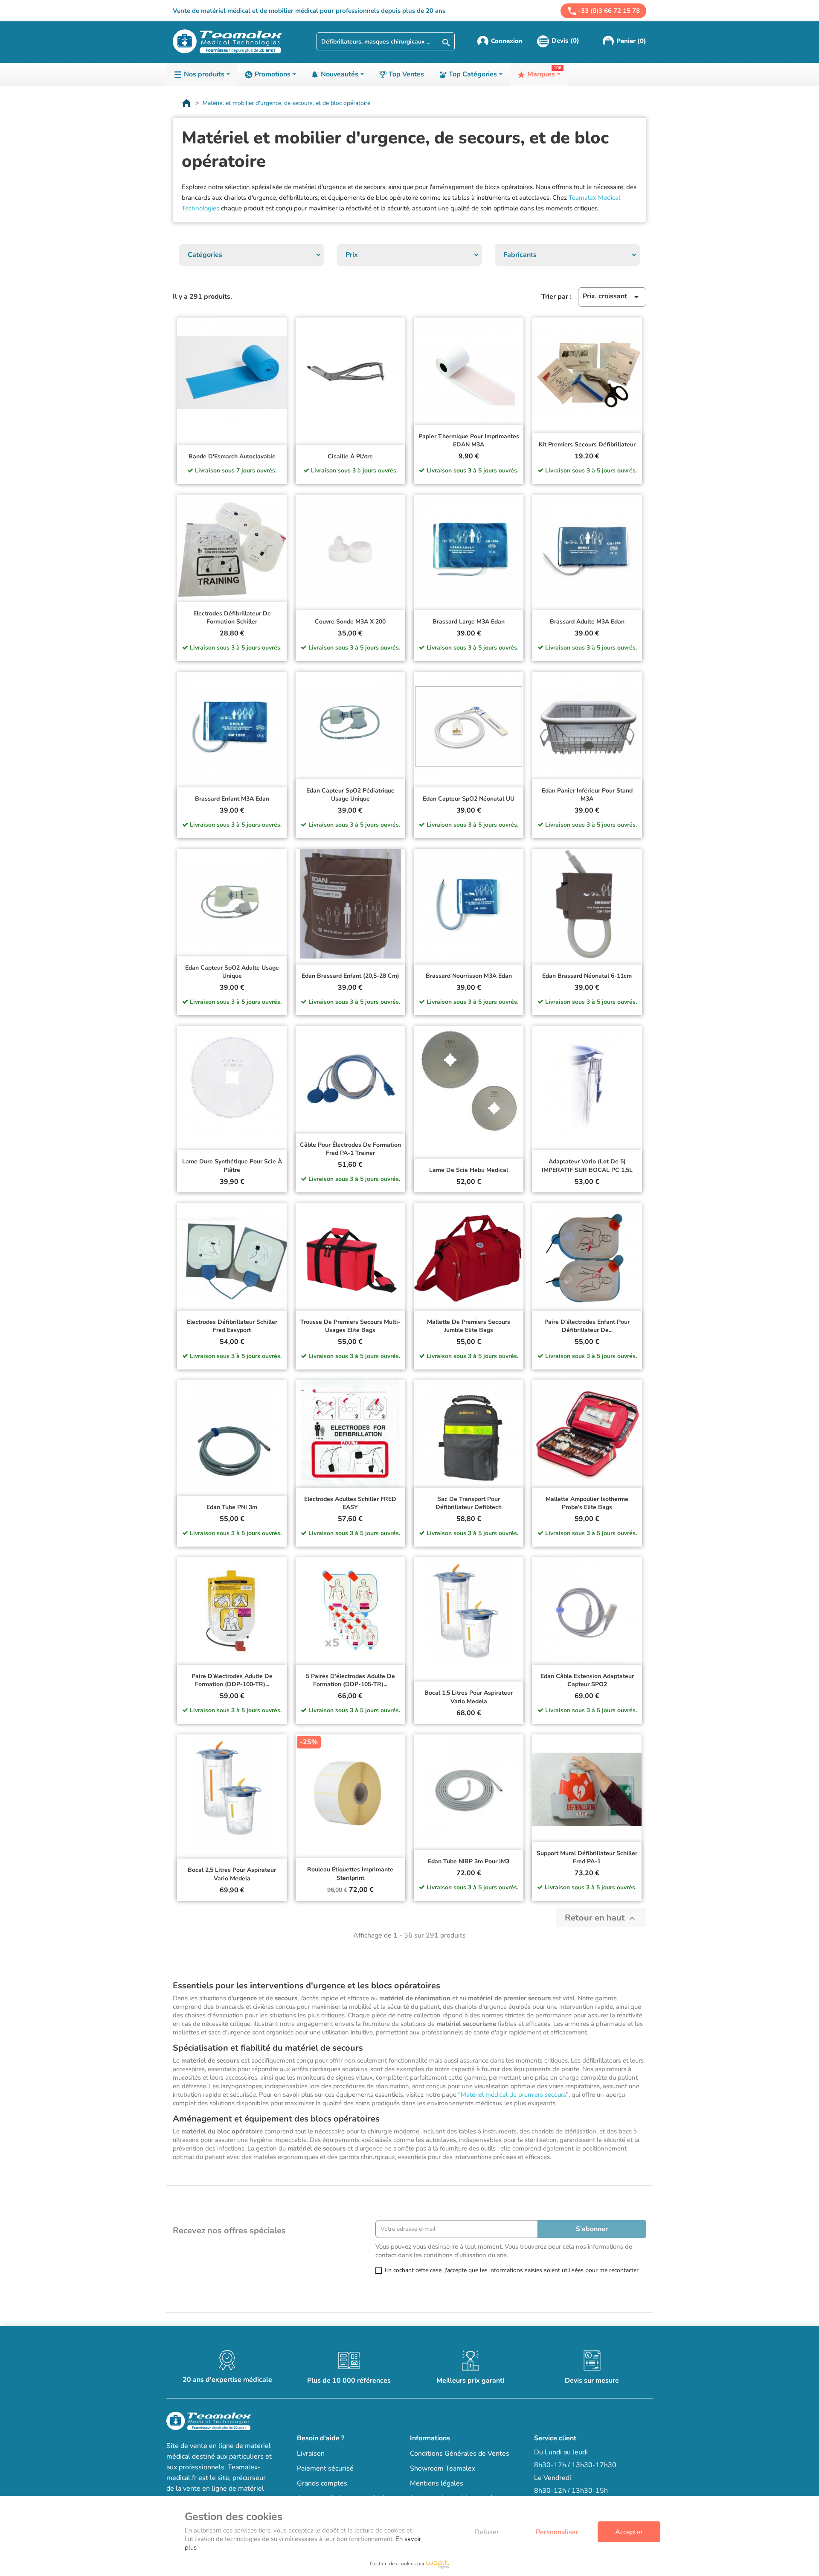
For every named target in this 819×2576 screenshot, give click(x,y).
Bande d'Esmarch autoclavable (232, 456)
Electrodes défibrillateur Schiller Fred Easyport (232, 1326)
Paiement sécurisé (325, 2468)
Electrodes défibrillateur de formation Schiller (232, 618)
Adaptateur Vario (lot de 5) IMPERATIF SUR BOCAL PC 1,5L (587, 1166)
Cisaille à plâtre (350, 456)
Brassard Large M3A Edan (469, 622)
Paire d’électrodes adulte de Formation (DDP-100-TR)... (232, 1680)
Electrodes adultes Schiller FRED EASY (350, 1503)
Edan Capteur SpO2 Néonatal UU (469, 799)
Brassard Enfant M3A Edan (232, 799)
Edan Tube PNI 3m (232, 1507)
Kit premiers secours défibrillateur (587, 444)
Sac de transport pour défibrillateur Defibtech (469, 1503)
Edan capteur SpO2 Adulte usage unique (232, 972)
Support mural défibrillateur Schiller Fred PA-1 (587, 1858)
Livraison (311, 2454)
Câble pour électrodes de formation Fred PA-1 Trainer (350, 1149)
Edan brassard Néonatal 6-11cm (587, 976)
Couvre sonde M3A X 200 (350, 622)
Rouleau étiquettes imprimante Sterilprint (350, 1874)
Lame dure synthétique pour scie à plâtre (232, 1166)
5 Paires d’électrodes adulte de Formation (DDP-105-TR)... (350, 1680)
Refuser (487, 2532)
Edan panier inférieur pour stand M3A (587, 795)
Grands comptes (322, 2483)
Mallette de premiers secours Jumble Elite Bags (469, 1326)
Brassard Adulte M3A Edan (587, 622)
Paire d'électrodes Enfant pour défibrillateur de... (587, 1326)
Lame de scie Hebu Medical (469, 1170)
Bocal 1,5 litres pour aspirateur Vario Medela (469, 1697)
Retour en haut (601, 1918)
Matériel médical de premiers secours (513, 2095)
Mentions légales (437, 2483)
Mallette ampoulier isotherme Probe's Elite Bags (587, 1503)
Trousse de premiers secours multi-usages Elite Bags (350, 1326)
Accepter (629, 2532)
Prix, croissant (612, 297)
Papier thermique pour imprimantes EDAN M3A (469, 441)
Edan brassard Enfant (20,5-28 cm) (350, 976)
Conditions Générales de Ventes (460, 2454)
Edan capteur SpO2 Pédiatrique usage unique (350, 795)
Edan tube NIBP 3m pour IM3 (469, 1861)
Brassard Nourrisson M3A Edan (469, 976)
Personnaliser (557, 2532)
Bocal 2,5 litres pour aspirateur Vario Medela (232, 1874)
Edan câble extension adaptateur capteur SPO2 (587, 1680)
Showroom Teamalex (443, 2468)
